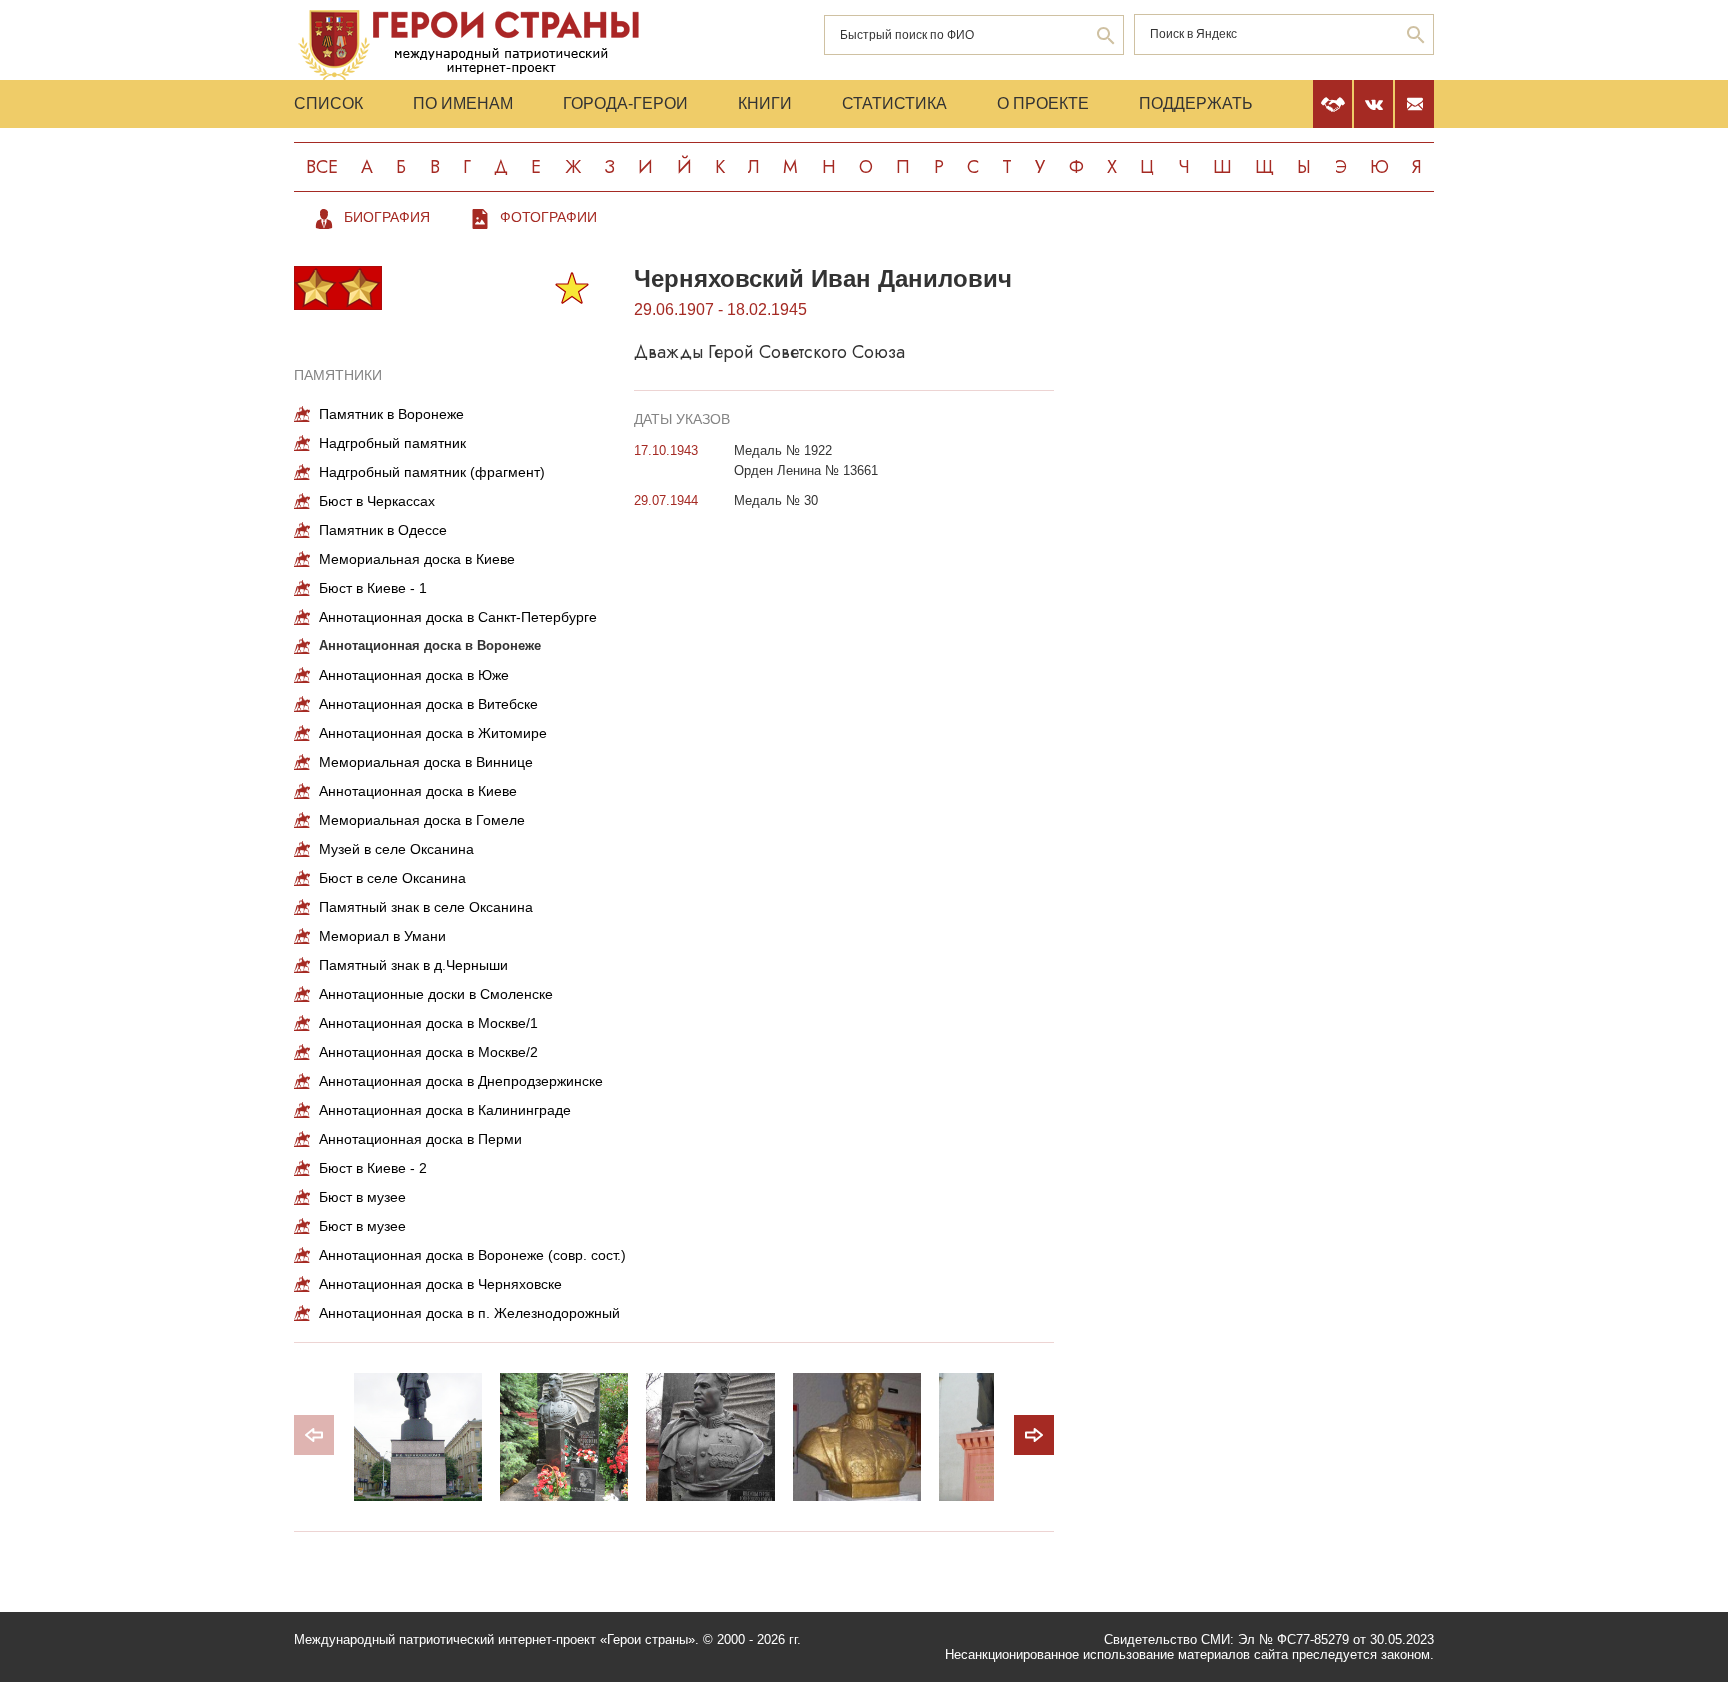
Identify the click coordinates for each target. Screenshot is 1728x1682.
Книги (765, 103)
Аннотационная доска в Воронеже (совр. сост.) (472, 1255)
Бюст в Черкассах (377, 501)
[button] (1034, 1435)
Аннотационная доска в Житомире (433, 733)
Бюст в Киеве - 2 (373, 1168)
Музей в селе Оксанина (396, 849)
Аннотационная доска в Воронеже (430, 645)
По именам (463, 103)
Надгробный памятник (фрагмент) (432, 472)
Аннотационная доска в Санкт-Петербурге (458, 617)
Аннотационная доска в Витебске (428, 704)
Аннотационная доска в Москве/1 (428, 1023)
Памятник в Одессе (383, 530)
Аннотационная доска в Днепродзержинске (461, 1081)
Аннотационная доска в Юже (414, 675)
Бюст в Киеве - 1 (373, 588)
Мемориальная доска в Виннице (426, 762)
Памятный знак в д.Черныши (413, 965)
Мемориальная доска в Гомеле (422, 820)
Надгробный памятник (392, 443)
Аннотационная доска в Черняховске (440, 1284)
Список (328, 103)
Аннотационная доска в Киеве (418, 791)
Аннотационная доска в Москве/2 (428, 1052)
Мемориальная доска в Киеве (417, 559)
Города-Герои (625, 103)
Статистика (894, 103)
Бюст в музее (362, 1197)
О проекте (1043, 103)
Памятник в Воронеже (391, 414)
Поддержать (1196, 103)
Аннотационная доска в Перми (420, 1139)
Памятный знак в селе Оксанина (426, 907)
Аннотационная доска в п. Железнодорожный (469, 1313)
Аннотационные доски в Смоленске (436, 994)
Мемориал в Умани (382, 936)
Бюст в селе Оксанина (392, 878)
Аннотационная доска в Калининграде (445, 1110)
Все (322, 167)
